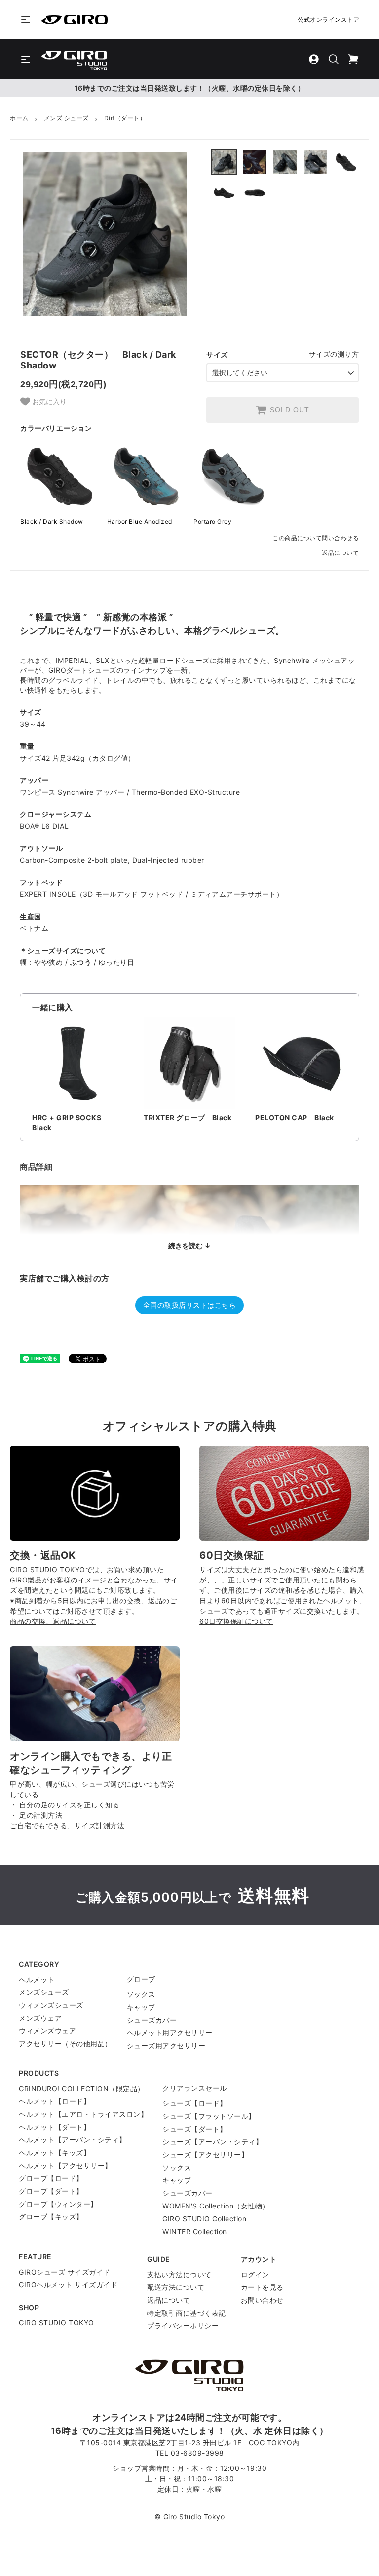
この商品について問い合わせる (316, 538)
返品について (340, 553)
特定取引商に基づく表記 (187, 2313)
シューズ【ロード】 (195, 2103)
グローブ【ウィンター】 (58, 2204)
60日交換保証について (236, 1621)
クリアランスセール (195, 2088)
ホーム (19, 118)
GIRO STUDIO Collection (204, 2219)
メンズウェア (40, 2018)
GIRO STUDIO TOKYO (57, 2323)
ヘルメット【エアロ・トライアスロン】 (83, 2114)
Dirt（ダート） (125, 118)
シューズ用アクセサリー (166, 2045)
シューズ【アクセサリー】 (205, 2154)
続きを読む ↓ (189, 1245)
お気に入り (48, 401)
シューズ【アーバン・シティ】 (212, 2142)
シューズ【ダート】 (195, 2129)
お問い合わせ (262, 2300)
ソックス (141, 1994)
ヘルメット (37, 1979)
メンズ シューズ (66, 118)
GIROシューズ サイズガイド (65, 2272)
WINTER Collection (195, 2231)
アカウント (259, 2259)
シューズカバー (152, 2020)
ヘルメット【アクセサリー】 (65, 2165)
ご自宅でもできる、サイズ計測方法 (67, 1825)
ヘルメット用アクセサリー (170, 2033)
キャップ (141, 2007)
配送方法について (176, 2287)
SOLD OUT (290, 410)
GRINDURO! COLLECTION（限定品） (82, 2088)
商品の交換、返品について (53, 1621)
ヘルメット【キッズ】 (55, 2153)
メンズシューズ (44, 1992)
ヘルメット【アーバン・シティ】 (73, 2140)
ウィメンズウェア (47, 2031)
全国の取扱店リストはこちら (190, 1305)
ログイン (255, 2274)
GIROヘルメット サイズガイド (68, 2285)
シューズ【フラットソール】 (209, 2116)
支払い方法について (179, 2274)
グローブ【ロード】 (51, 2178)
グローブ (141, 1979)
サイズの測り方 (334, 354)
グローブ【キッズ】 (51, 2217)
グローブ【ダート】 (51, 2191)
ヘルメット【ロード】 (55, 2101)
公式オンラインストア (328, 19)
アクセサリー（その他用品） (65, 2043)
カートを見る (262, 2287)
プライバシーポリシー (183, 2326)
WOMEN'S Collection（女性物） (216, 2206)
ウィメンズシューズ (51, 2005)
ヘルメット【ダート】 (55, 2127)
